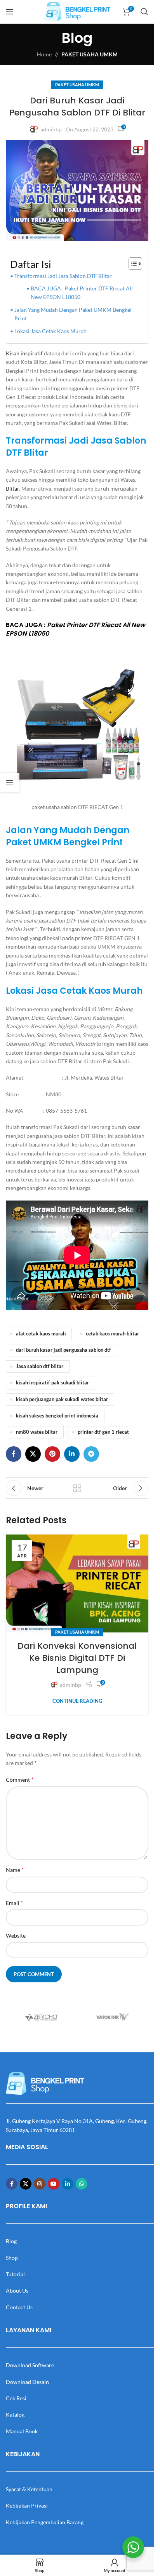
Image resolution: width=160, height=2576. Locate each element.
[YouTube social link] (54, 2184)
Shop (12, 2258)
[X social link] (33, 1454)
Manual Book (22, 2431)
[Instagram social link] (40, 2184)
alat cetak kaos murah (41, 1334)
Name (15, 1869)
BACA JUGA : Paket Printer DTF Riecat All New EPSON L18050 (82, 293)
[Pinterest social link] (52, 1454)
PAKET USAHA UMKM (90, 54)
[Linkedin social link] (72, 1454)
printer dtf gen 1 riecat (103, 1432)
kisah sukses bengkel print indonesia (57, 1416)
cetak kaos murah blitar (112, 1334)
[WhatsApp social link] (82, 2184)
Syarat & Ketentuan (29, 2489)
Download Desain (27, 2382)
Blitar (12, 488)
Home (44, 54)
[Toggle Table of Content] (131, 264)
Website (16, 1935)
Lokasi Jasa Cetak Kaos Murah (50, 331)
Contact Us (19, 2307)
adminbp (51, 129)
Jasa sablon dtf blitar (40, 1366)
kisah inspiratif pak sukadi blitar (52, 1383)
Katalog (15, 2414)
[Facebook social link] (14, 1454)
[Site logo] (77, 11)
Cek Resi (16, 2398)
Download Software (30, 2365)
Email (14, 1902)
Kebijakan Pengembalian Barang (45, 2522)
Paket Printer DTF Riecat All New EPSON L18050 (76, 629)
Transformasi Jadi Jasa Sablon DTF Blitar (63, 276)
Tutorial (15, 2274)
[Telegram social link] (91, 1454)
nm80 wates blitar (37, 1432)
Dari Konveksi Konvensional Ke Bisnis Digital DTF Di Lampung (77, 1658)
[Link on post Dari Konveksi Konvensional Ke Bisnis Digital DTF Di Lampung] (77, 1583)
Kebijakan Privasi (27, 2505)
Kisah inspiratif (25, 353)
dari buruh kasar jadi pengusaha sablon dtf (63, 1350)
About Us (17, 2290)
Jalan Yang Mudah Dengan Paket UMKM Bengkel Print (73, 314)
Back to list (77, 1488)
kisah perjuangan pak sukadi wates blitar (62, 1399)
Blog (11, 2241)
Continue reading (77, 1701)
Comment (20, 1779)
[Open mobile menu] (10, 12)
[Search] (144, 12)
